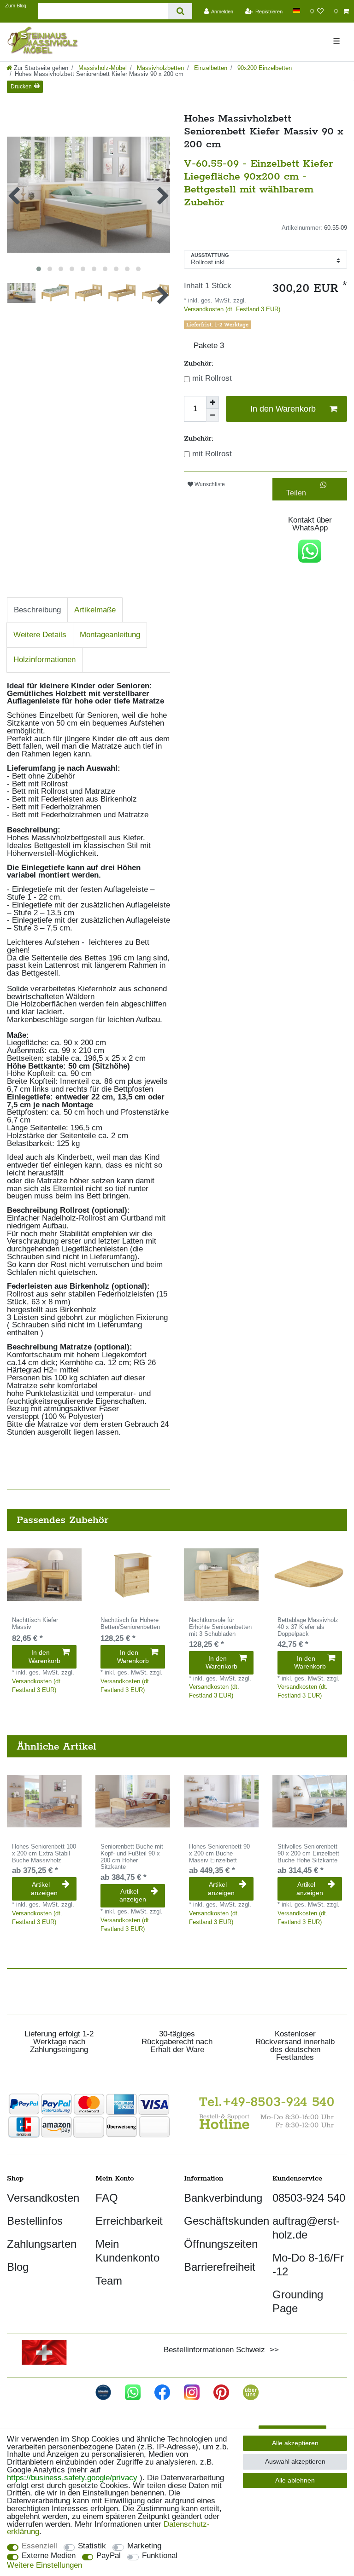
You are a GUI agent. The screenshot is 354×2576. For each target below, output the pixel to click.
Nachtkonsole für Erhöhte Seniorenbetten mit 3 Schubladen (220, 1627)
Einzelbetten (210, 68)
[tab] (37, 610)
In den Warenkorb (283, 409)
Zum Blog (16, 6)
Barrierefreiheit (220, 2267)
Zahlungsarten (42, 2244)
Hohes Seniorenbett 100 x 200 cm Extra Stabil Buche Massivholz (44, 1854)
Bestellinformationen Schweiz (214, 2350)
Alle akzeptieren (295, 2443)
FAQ (107, 2198)
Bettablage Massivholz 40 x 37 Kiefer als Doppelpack (308, 1627)
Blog (18, 2267)
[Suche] (180, 11)
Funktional (160, 2556)
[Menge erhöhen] (212, 402)
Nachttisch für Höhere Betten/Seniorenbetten (130, 1624)
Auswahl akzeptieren (295, 2461)
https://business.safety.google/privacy (72, 2478)
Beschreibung (37, 610)
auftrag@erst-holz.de (306, 2228)
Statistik (92, 2546)
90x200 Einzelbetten (264, 68)
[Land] (296, 10)
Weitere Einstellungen (44, 2566)
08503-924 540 (309, 2198)
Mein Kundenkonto (127, 2251)
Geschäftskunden (227, 2221)
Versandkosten (43, 2198)
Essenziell (39, 2546)
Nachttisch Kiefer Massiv (35, 1624)
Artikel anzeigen (44, 1889)
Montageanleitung (110, 635)
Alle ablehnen (295, 2480)
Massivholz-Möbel (102, 68)
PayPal (109, 2556)
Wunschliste (209, 484)
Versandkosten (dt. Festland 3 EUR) (232, 309)
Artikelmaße (95, 610)
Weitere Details (40, 635)
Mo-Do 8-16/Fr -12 (308, 2265)
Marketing (144, 2546)
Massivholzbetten (159, 68)
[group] (44, 1575)
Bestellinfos (35, 2221)
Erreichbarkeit (129, 2221)
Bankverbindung (223, 2198)
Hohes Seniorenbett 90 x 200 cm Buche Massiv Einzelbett (219, 1854)
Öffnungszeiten (221, 2244)
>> (272, 2350)
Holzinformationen (44, 660)
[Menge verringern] (212, 415)
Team (109, 2281)
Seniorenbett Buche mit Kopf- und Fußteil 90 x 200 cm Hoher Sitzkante (132, 1857)
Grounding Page (298, 2301)
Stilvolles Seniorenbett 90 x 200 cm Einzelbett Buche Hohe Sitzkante (308, 1854)
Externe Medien (49, 2556)
